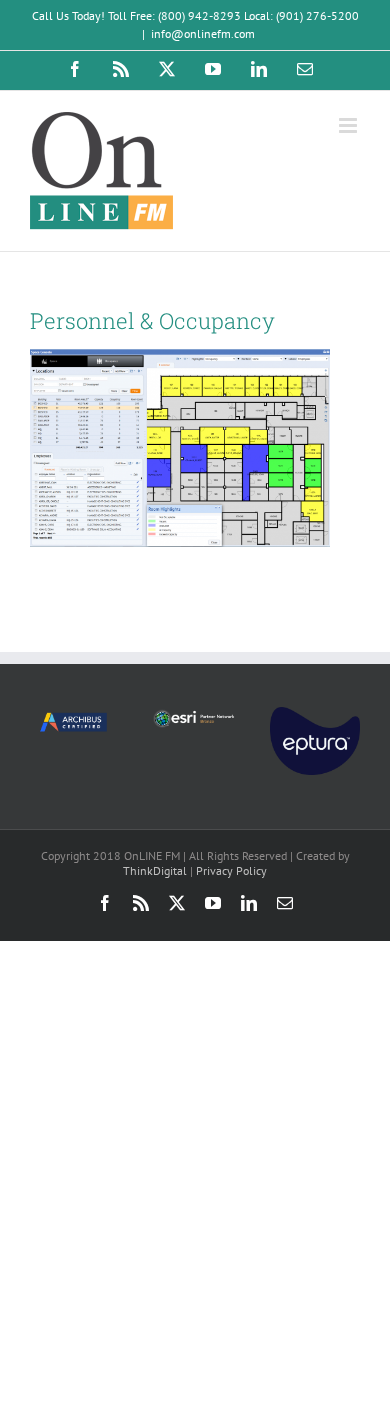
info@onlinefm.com (203, 33)
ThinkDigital (155, 870)
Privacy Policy (231, 870)
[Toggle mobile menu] (349, 125)
